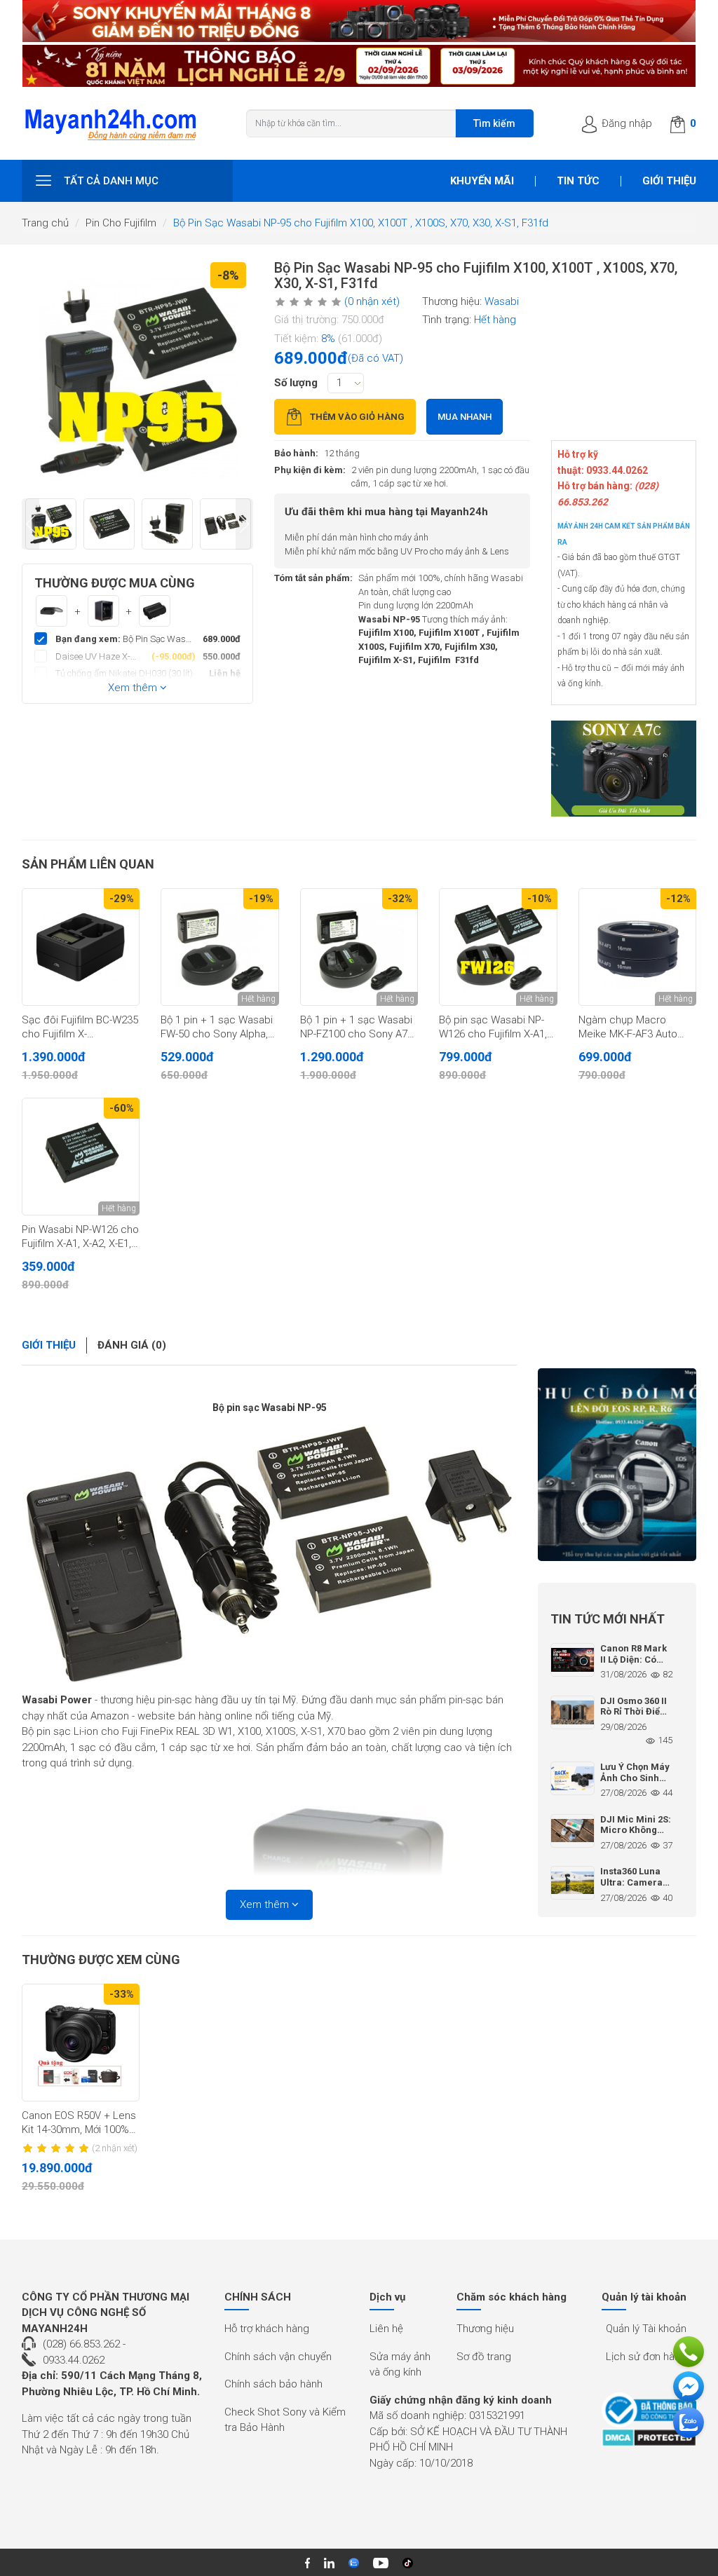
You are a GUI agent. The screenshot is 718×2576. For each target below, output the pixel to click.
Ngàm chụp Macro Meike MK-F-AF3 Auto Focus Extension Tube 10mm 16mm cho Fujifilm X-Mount (637, 1028)
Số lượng (296, 383)
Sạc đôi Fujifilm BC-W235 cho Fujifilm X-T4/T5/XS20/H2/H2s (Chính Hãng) (80, 1028)
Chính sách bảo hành (273, 2384)
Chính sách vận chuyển (278, 2357)
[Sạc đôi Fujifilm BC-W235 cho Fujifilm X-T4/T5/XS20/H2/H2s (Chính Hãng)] (81, 947)
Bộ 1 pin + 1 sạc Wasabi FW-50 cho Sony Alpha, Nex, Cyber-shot (217, 1028)
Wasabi (502, 301)
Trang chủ (45, 223)
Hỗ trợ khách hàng (267, 2329)
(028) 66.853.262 (81, 2344)
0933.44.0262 (74, 2360)
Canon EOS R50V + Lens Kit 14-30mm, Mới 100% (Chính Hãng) (79, 2123)
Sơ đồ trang (484, 2357)
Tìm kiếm (494, 123)
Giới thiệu (669, 181)
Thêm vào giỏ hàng (357, 417)
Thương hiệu (485, 2329)
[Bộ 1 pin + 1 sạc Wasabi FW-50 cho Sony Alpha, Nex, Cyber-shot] (219, 947)
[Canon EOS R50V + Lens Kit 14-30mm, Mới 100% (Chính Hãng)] (81, 2043)
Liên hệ (386, 2329)
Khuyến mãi (482, 181)
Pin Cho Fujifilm (121, 223)
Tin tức (578, 181)
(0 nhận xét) (372, 301)
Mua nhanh (465, 417)
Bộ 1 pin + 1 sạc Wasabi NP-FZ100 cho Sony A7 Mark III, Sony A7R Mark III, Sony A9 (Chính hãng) (359, 1028)
